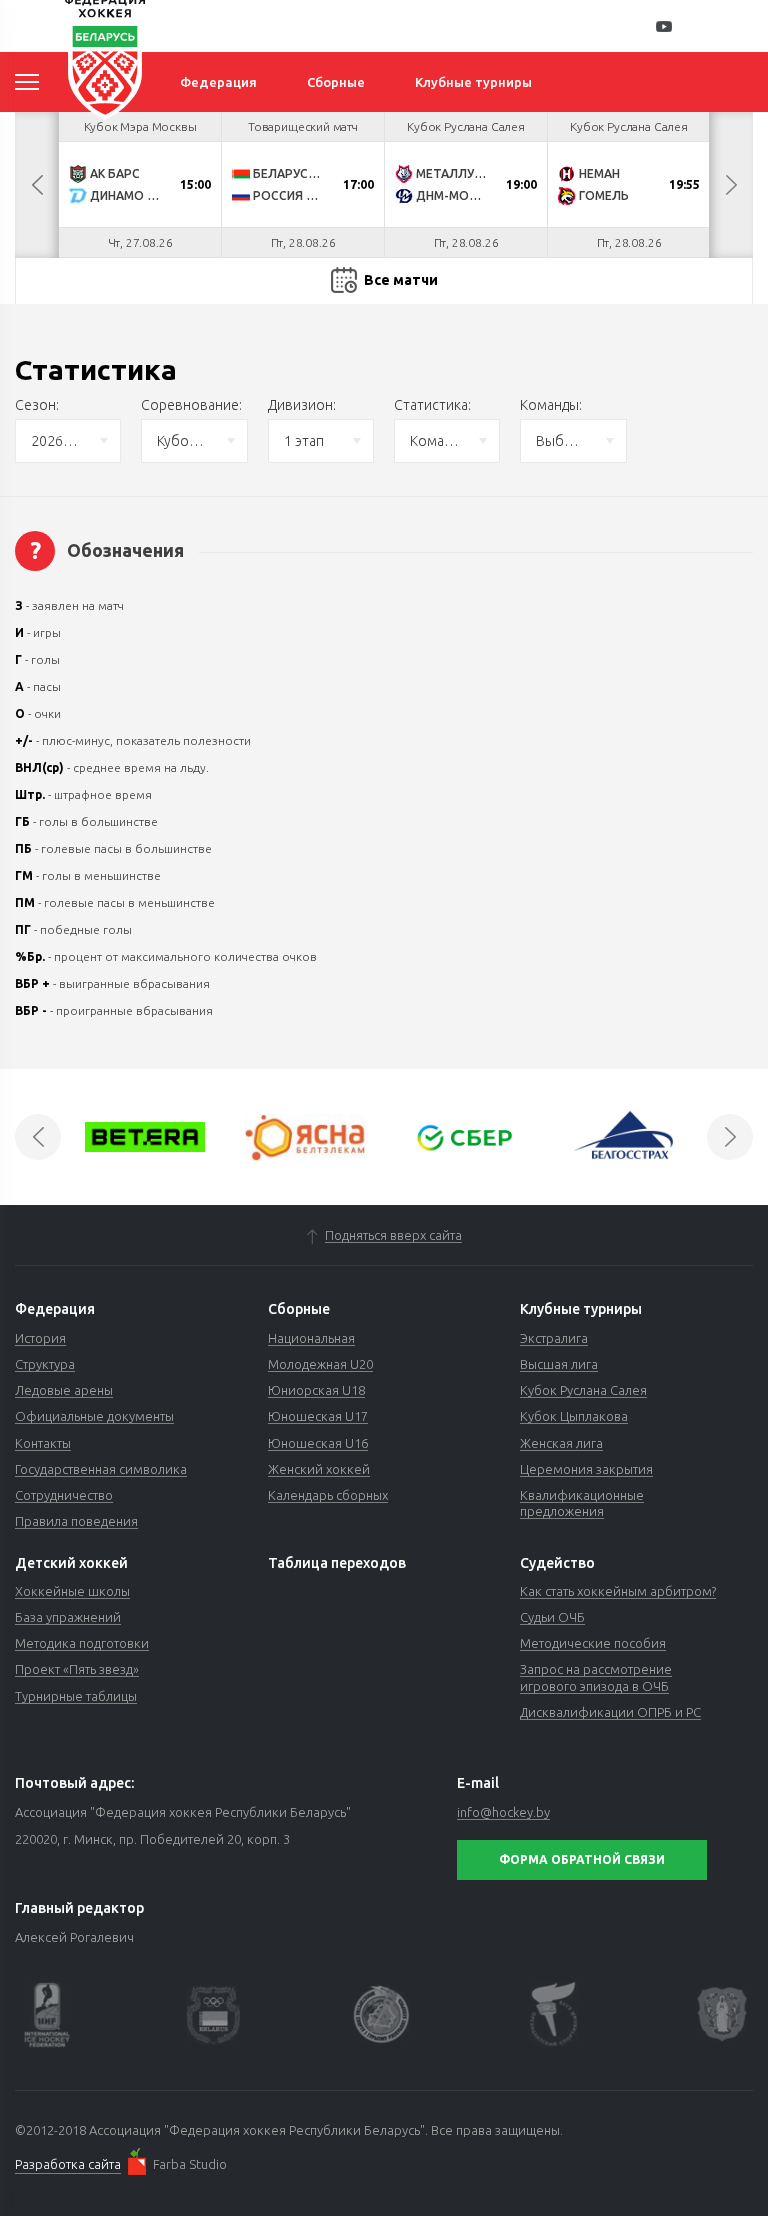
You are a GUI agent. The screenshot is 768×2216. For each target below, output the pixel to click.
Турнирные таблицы (76, 1696)
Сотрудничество (64, 1495)
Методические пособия (593, 1643)
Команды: (551, 405)
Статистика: (432, 405)
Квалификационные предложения (582, 1503)
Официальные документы (94, 1416)
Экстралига (554, 1338)
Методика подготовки (82, 1643)
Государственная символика (101, 1469)
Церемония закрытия (586, 1469)
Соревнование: (191, 405)
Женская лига (561, 1443)
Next (731, 185)
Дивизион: (302, 405)
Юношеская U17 (318, 1416)
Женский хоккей (319, 1469)
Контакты (43, 1443)
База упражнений (68, 1617)
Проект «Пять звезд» (77, 1669)
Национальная (311, 1338)
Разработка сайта (68, 2164)
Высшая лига (559, 1364)
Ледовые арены (64, 1390)
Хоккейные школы (72, 1591)
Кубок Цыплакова (574, 1416)
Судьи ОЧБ (552, 1617)
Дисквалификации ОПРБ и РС (610, 1712)
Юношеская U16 (318, 1443)
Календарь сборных (328, 1495)
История (40, 1338)
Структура (45, 1364)
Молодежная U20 (320, 1364)
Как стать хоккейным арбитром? (618, 1591)
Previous (37, 185)
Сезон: (37, 405)
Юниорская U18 (316, 1390)
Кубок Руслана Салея (583, 1390)
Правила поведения (76, 1521)
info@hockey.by (503, 1812)
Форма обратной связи (582, 1859)
